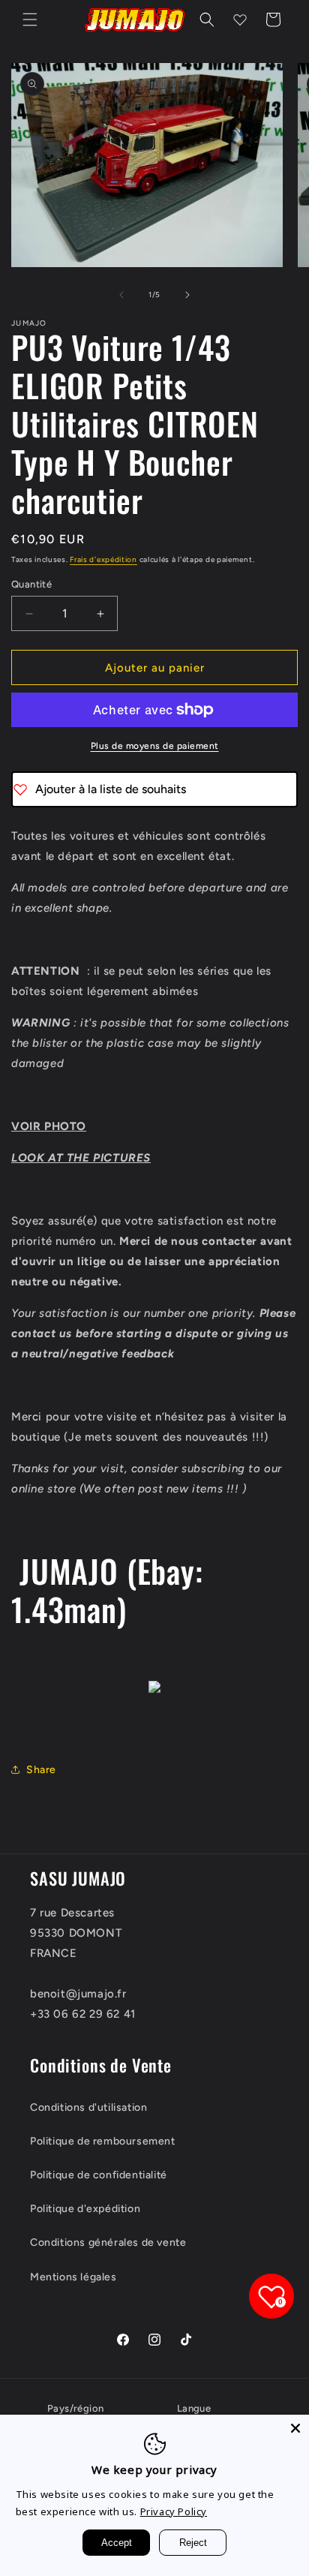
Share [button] (41, 1770)
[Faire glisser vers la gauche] (121, 295)
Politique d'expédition (85, 2209)
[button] (30, 20)
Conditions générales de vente (108, 2242)
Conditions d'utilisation (88, 2107)
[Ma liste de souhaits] (240, 20)
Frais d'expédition (103, 559)
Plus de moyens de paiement (155, 746)
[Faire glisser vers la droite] (187, 295)
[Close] (295, 2428)
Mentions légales (73, 2277)
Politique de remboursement (103, 2141)
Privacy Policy (174, 2511)
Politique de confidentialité (99, 2175)
